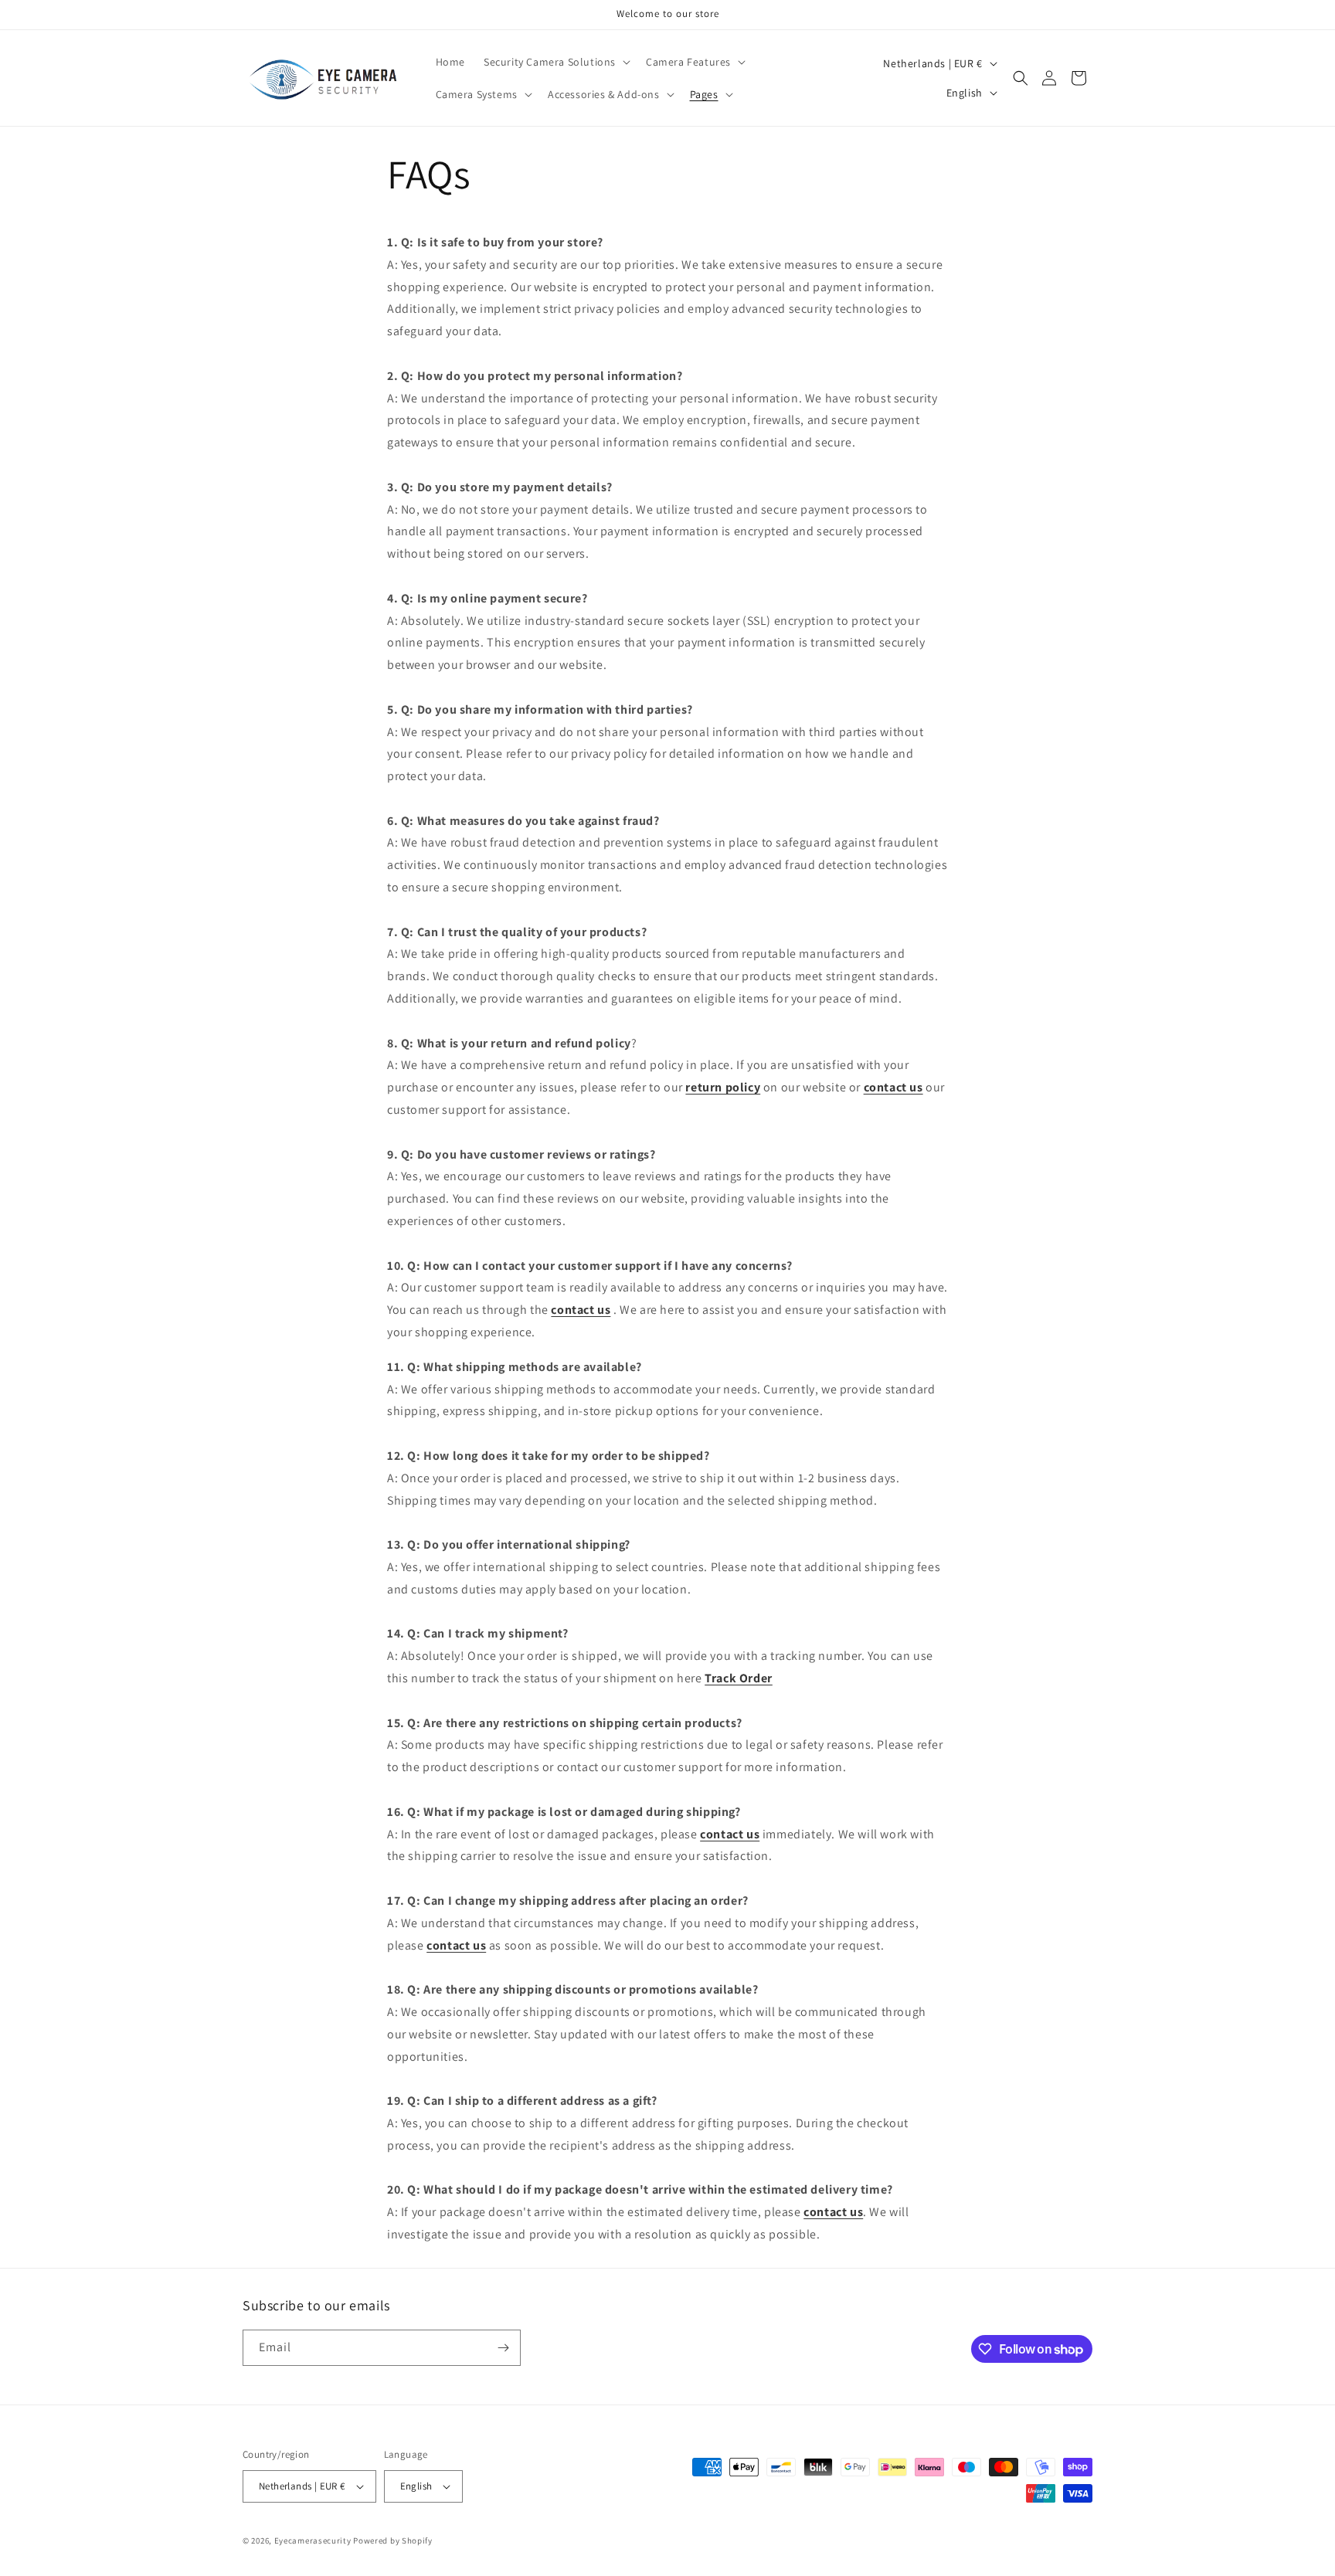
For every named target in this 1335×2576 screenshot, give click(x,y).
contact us (893, 1087)
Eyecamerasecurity (313, 2540)
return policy (723, 1087)
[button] (555, 62)
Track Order (739, 1678)
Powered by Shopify (393, 2540)
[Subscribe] (503, 2348)
